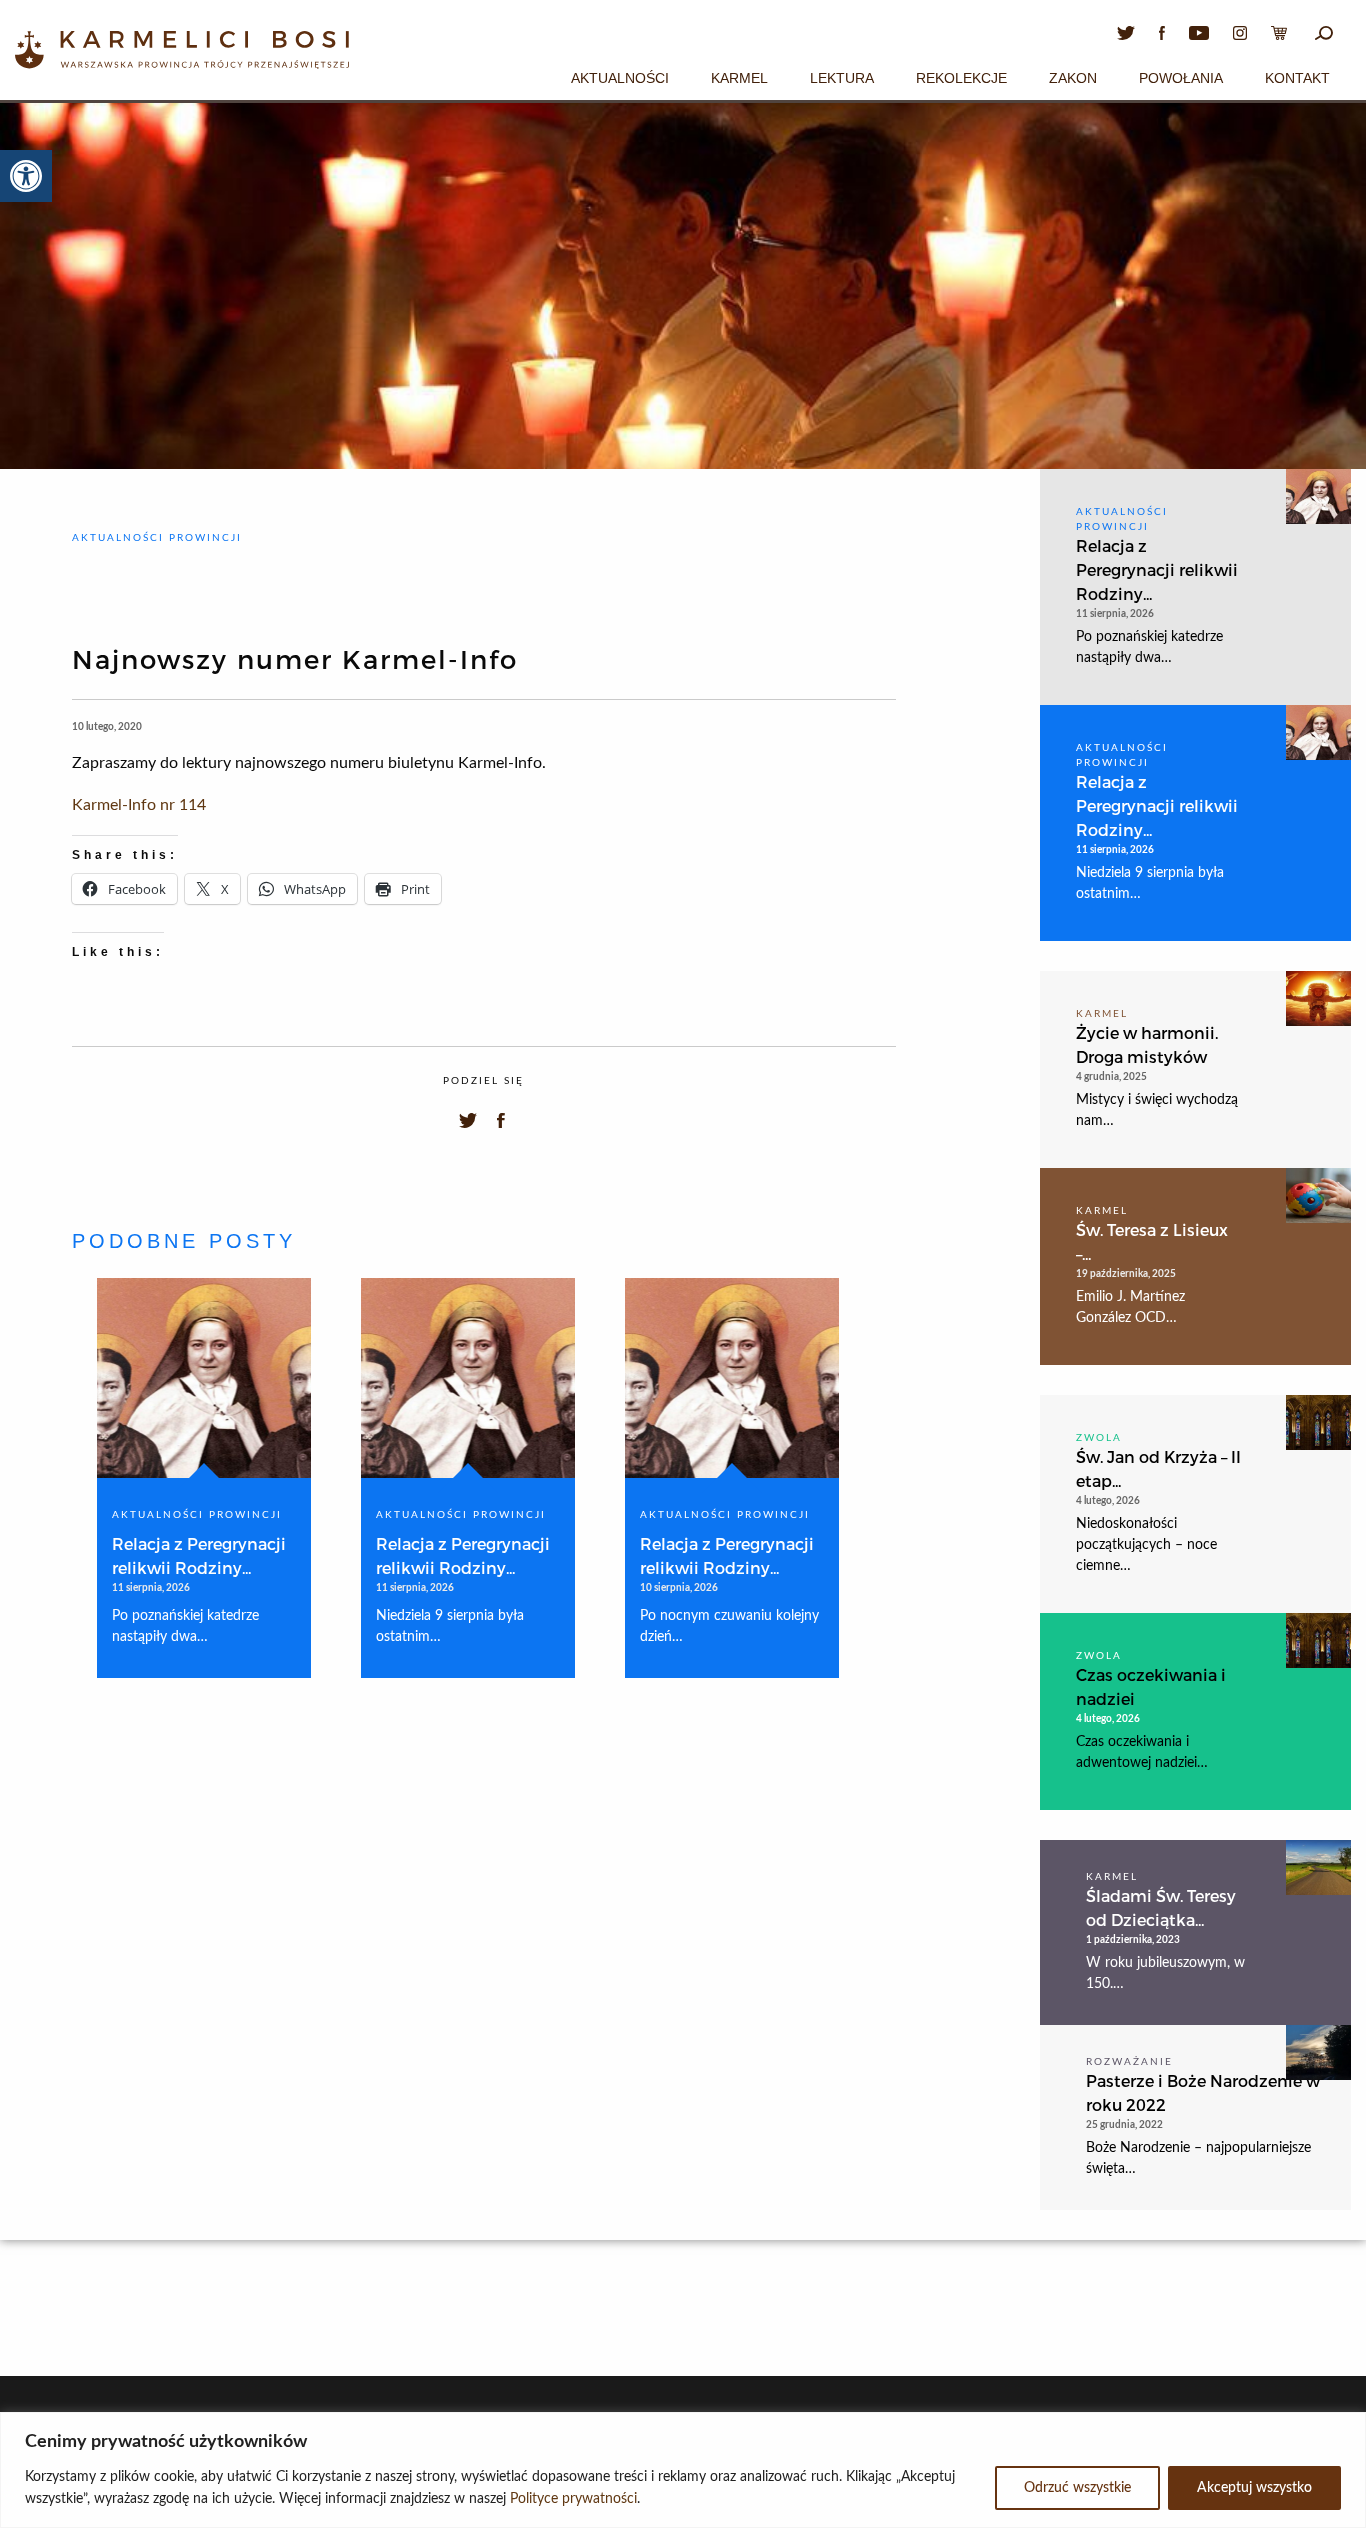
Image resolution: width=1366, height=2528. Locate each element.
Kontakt (1297, 78)
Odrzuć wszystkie (1077, 2488)
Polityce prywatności (573, 2499)
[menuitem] (620, 75)
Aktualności (620, 78)
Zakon (1073, 78)
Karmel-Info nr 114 (139, 805)
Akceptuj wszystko (1254, 2488)
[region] (683, 2470)
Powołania (1181, 78)
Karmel (739, 78)
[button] (26, 176)
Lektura (842, 78)
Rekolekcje (961, 78)
